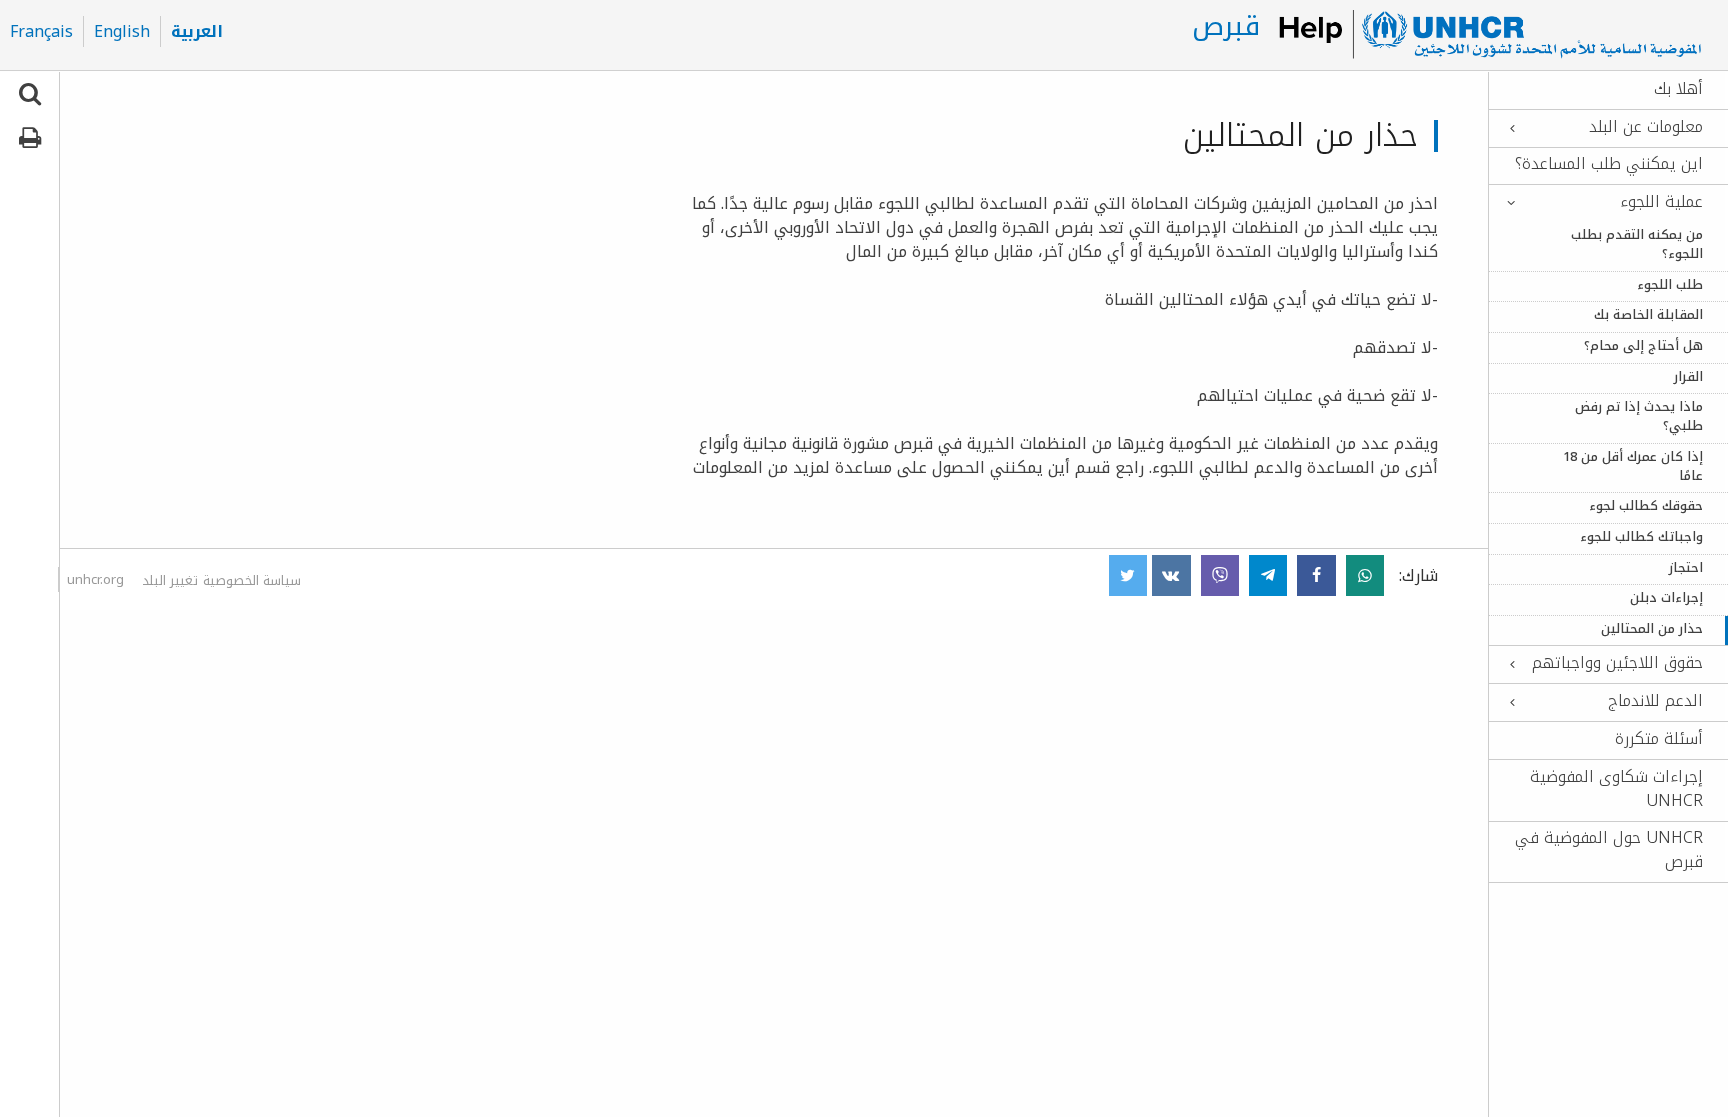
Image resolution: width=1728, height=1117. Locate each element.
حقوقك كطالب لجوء (1646, 506)
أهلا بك (1678, 89)
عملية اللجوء (1661, 202)
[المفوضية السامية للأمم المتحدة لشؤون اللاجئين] (1489, 35)
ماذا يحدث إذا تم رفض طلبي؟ (1639, 417)
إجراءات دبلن (1666, 598)
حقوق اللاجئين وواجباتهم (1617, 663)
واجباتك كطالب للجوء (1641, 537)
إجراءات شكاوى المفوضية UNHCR (1616, 789)
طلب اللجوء (1670, 285)
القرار (1688, 377)
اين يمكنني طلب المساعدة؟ (1609, 164)
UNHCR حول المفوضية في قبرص (1609, 850)
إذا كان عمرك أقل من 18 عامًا (1633, 467)
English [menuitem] (122, 32)
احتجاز (1686, 568)
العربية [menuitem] (197, 32)
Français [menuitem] (41, 32)
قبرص (1226, 26)
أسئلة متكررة (1659, 739)
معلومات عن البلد (1646, 127)
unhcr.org (95, 579)
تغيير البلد (170, 580)
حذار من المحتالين (1652, 629)
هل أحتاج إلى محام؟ (1643, 346)
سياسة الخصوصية (252, 580)
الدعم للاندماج (1655, 701)
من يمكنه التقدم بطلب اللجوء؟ (1637, 245)
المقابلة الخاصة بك (1648, 315)
